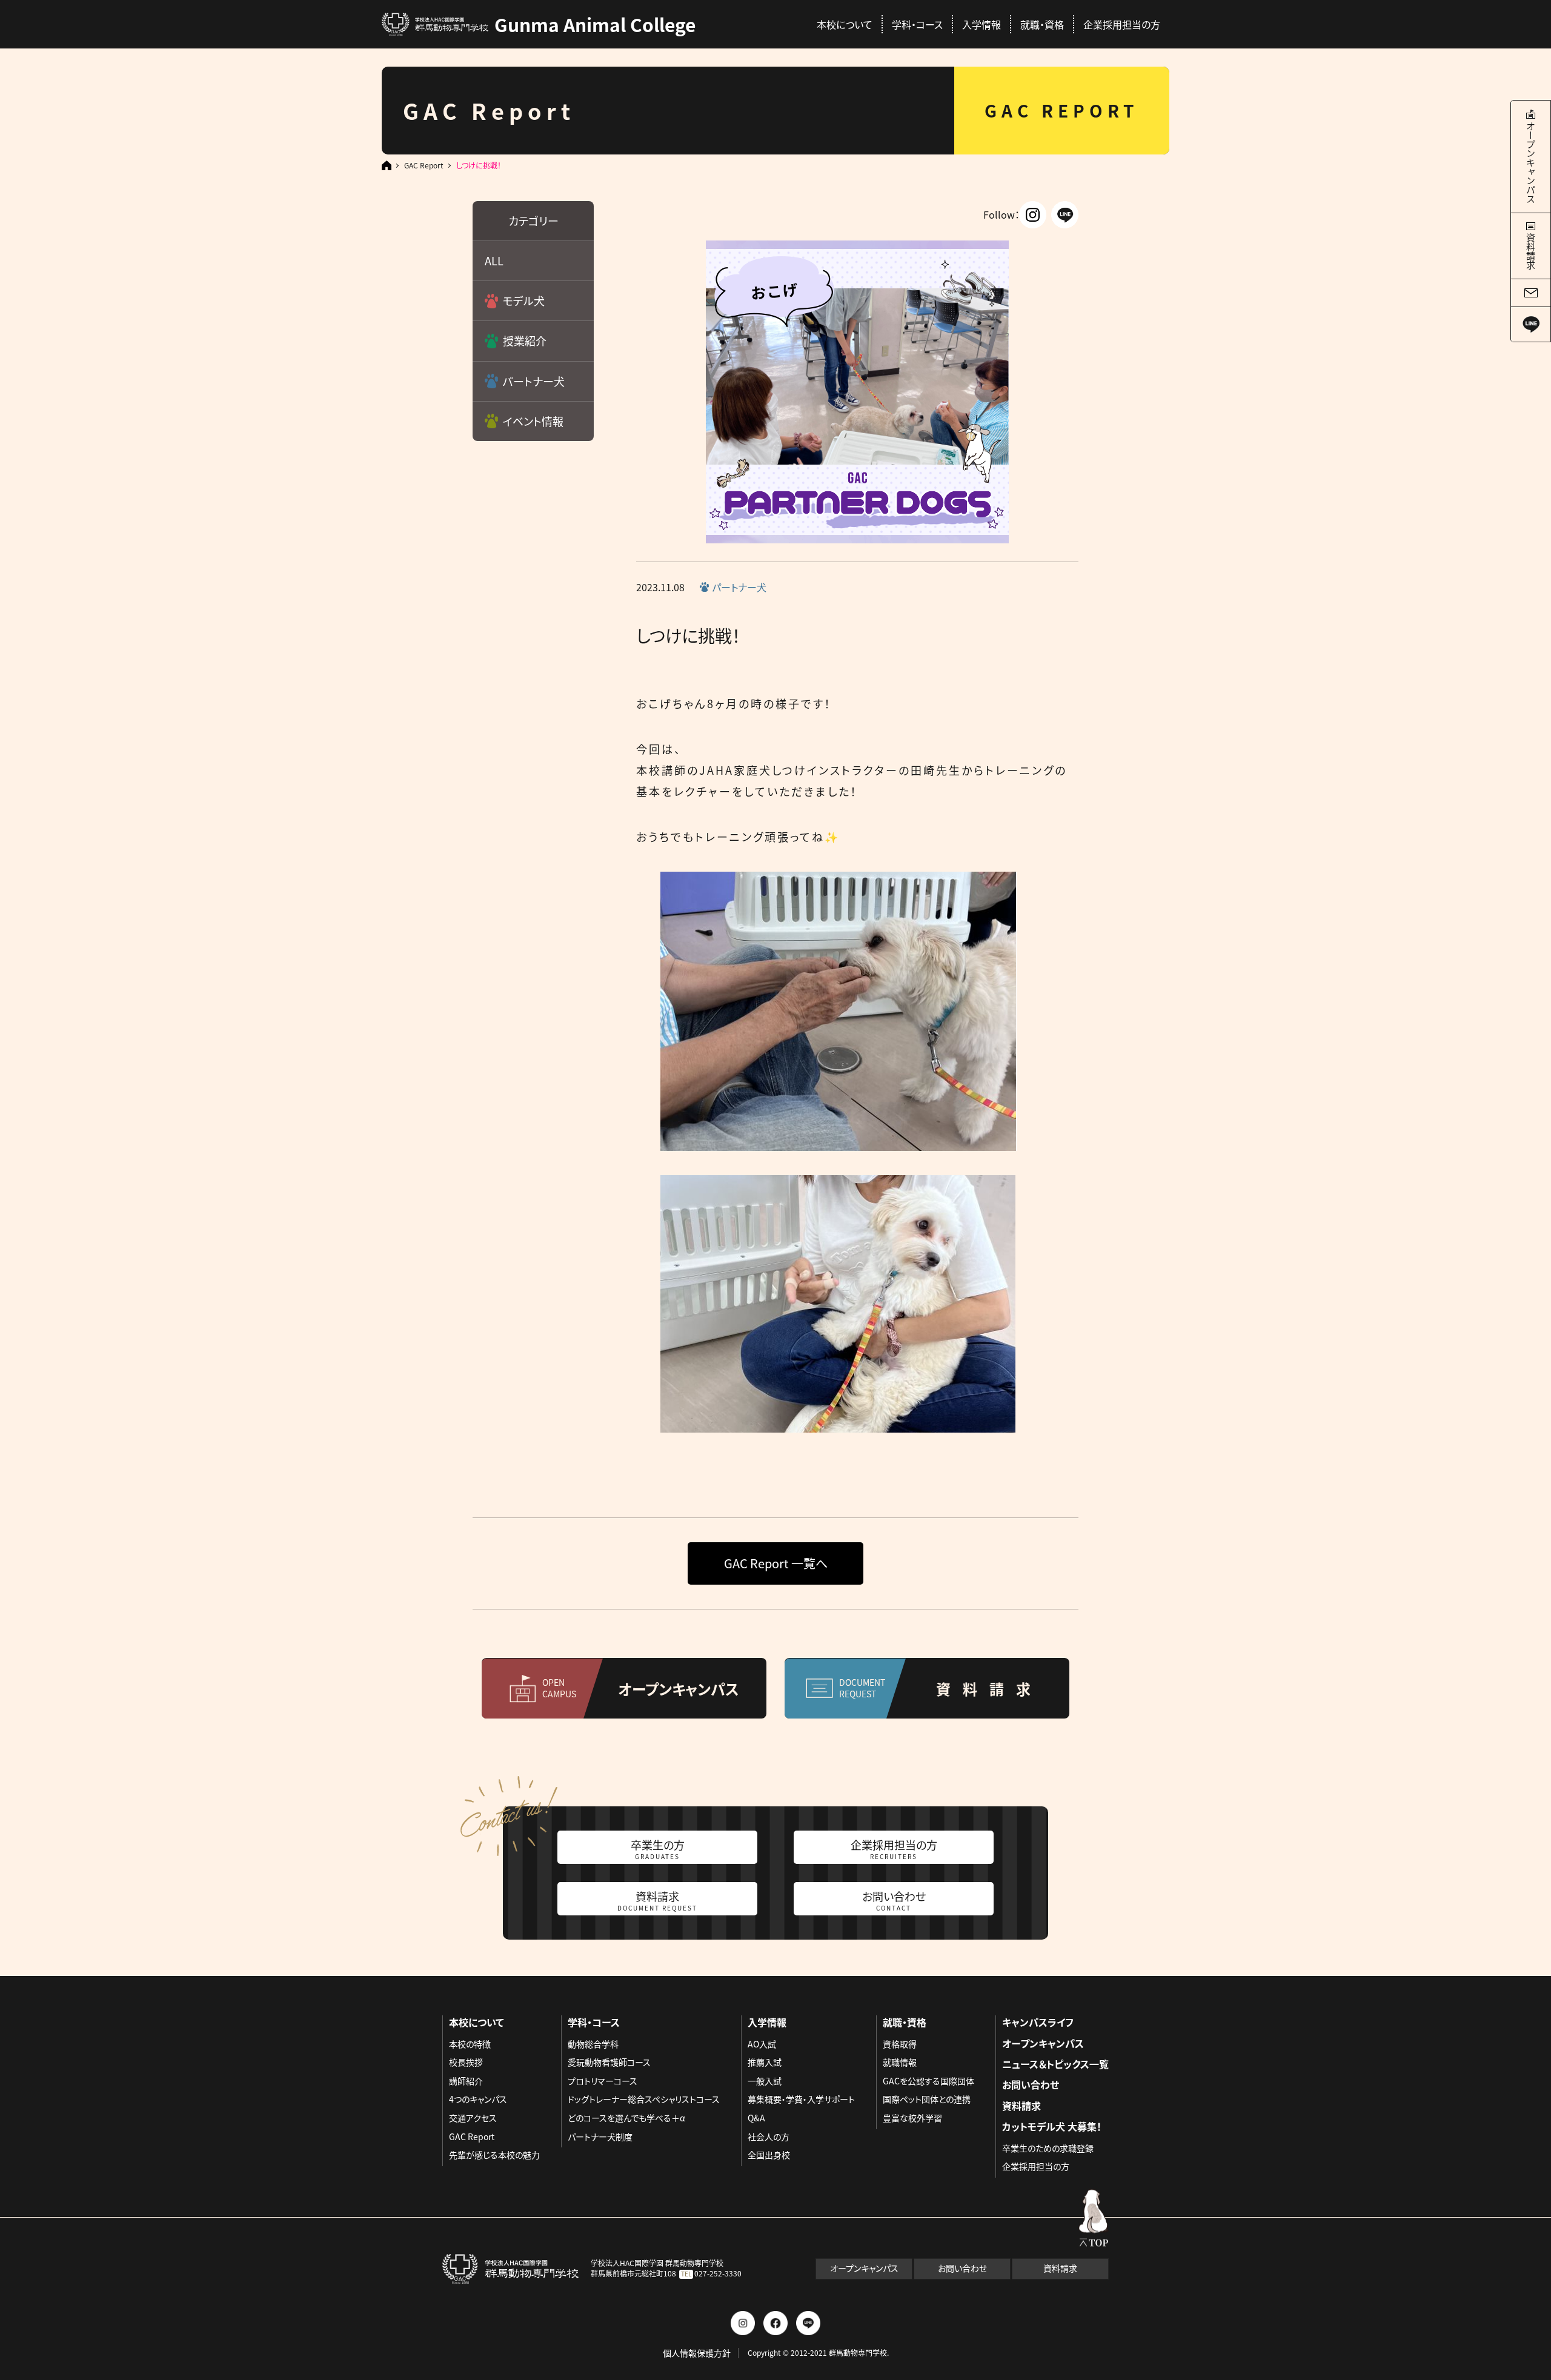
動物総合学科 (593, 2044)
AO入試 (762, 2044)
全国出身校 (769, 2155)
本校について (845, 24)
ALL (494, 260)
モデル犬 (524, 300)
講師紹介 (466, 2081)
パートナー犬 (534, 381)
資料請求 (657, 1900)
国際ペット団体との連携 (927, 2099)
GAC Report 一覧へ (776, 1563)
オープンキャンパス (1043, 2043)
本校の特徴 (470, 2044)
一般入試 (765, 2081)
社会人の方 (769, 2136)
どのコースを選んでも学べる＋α (626, 2118)
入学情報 (981, 24)
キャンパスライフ (1038, 2022)
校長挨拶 (466, 2062)
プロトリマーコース (603, 2081)
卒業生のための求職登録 (1048, 2148)
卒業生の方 (658, 1849)
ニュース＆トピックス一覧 (1055, 2064)
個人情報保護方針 (697, 2353)
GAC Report (424, 165)
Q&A (756, 2118)
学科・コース (917, 24)
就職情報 (900, 2062)
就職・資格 (1042, 24)
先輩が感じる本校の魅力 (494, 2155)
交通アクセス (473, 2118)
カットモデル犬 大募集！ (1052, 2126)
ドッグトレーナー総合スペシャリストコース (644, 2099)
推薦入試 (765, 2062)
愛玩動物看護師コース (609, 2062)
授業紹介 (525, 340)
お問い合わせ (894, 1900)
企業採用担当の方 (1122, 24)
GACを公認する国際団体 (928, 2081)
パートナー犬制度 (600, 2136)
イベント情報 (533, 421)
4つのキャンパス (478, 2099)
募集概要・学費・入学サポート (801, 2099)
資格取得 (900, 2044)
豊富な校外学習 (912, 2118)
